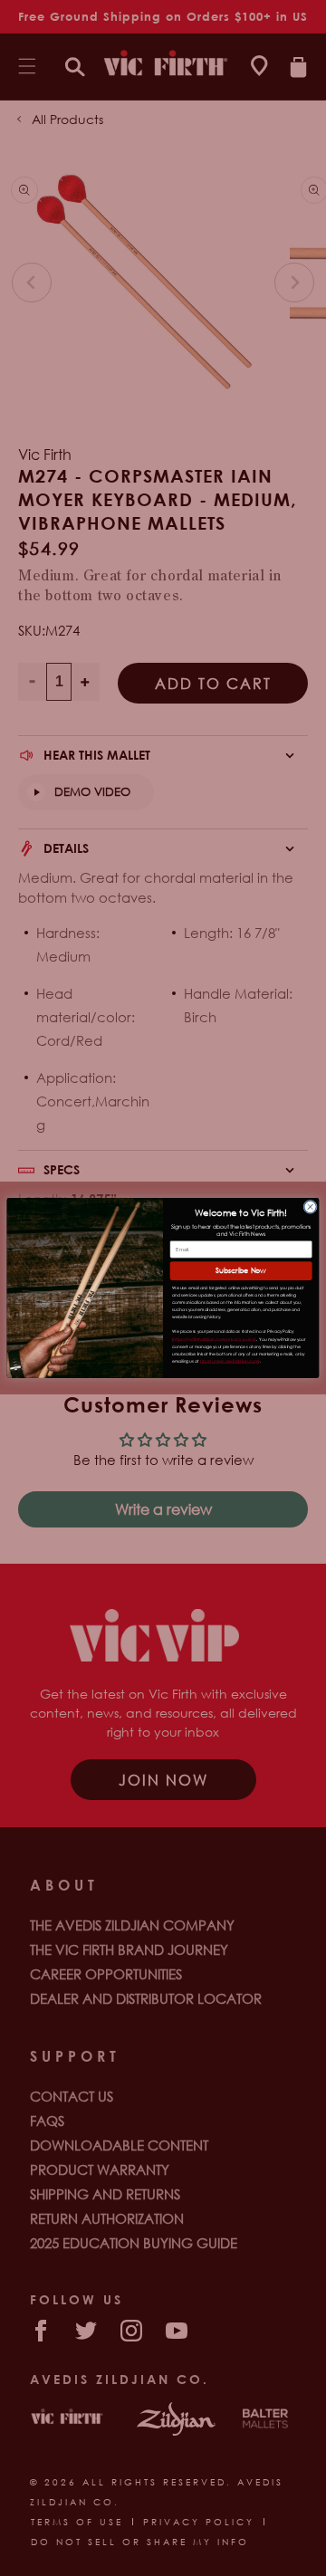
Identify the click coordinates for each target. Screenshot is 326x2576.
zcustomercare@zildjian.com (230, 1361)
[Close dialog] (310, 1207)
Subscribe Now (241, 1271)
